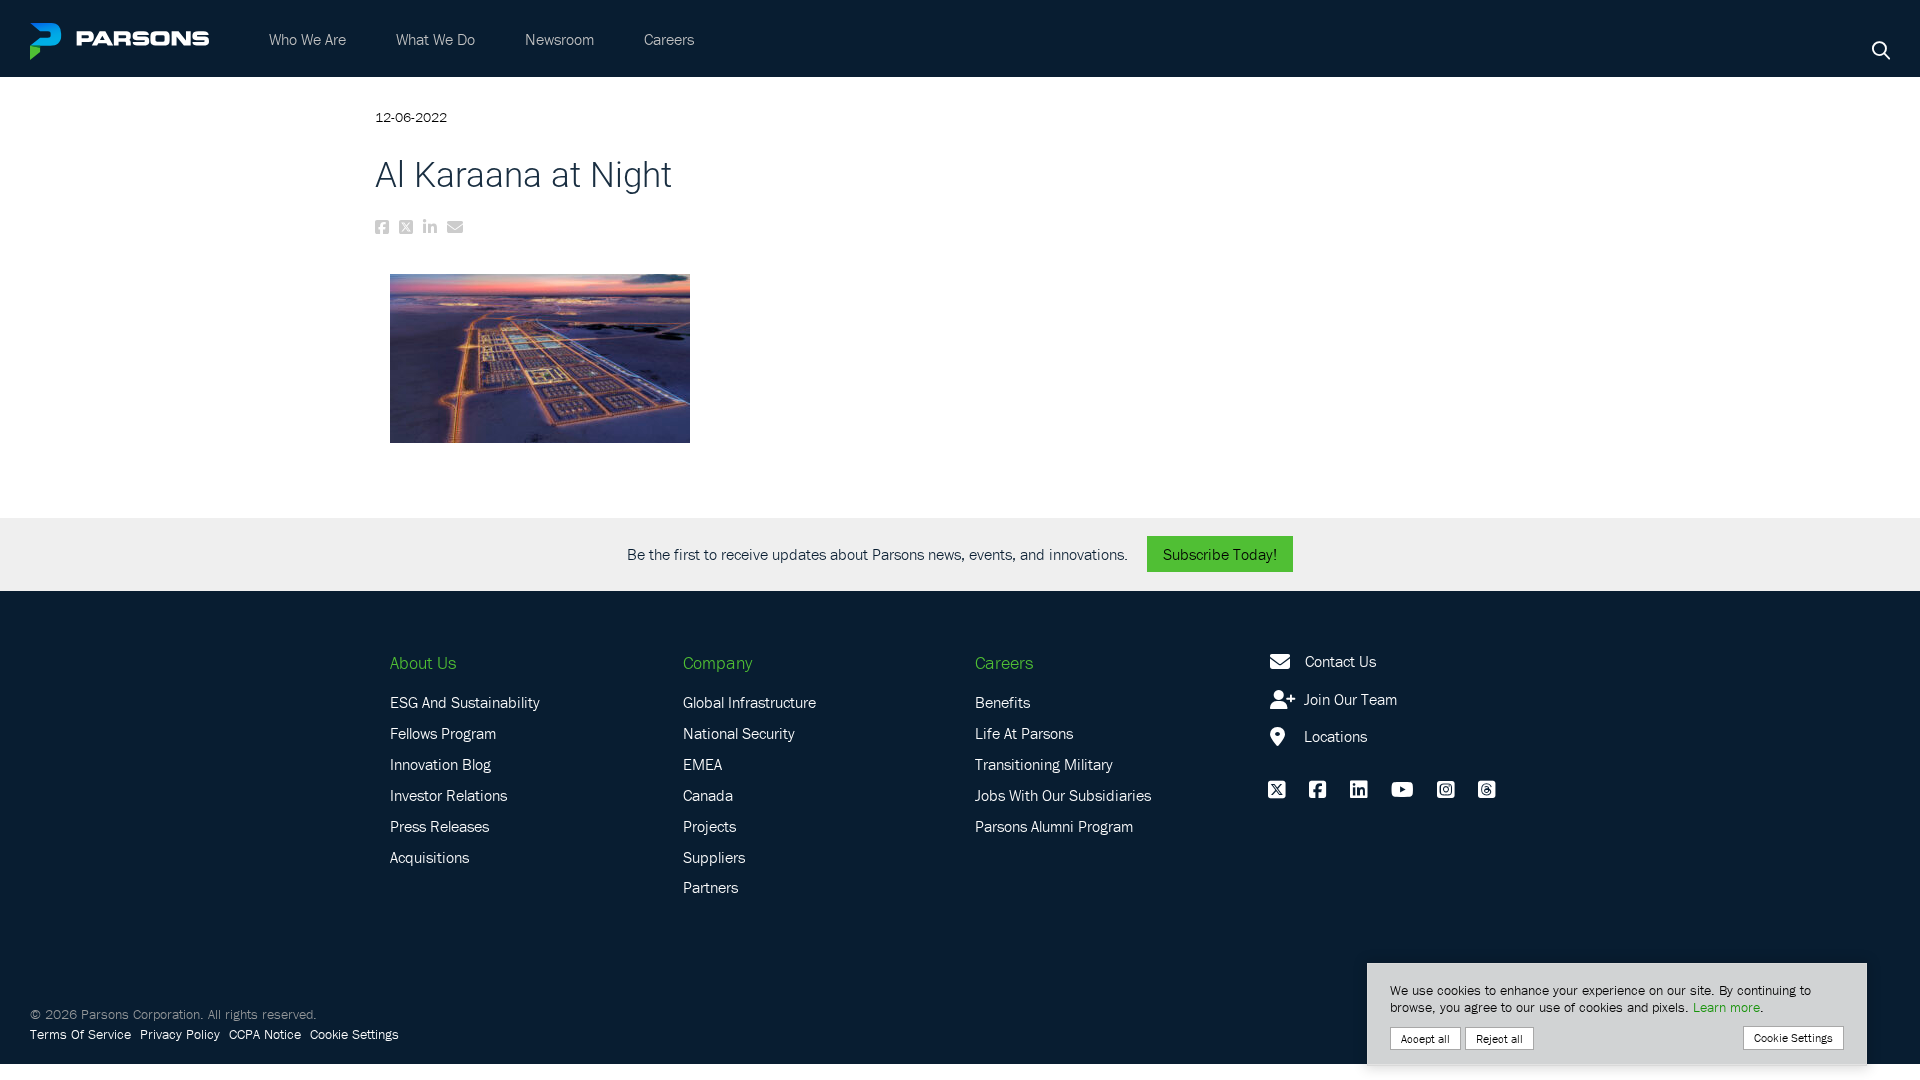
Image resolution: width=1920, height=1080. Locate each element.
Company (717, 662)
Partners (710, 887)
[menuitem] (307, 39)
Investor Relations (448, 795)
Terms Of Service (80, 1034)
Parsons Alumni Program (1054, 826)
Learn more (1726, 1007)
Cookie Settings (354, 1034)
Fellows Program (443, 733)
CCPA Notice (265, 1034)
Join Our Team (1348, 699)
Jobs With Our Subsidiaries (1063, 795)
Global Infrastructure (749, 702)
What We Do (435, 39)
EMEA (702, 764)
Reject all (1499, 1038)
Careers (669, 39)
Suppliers (714, 857)
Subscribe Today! (1220, 554)
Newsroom (559, 39)
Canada (708, 795)
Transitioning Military (1044, 764)
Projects (709, 826)
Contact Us (1340, 661)
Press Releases (439, 826)
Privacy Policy (180, 1034)
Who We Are (307, 39)
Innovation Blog (440, 764)
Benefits (1002, 702)
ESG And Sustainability (465, 702)
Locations (1333, 736)
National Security (739, 733)
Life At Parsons (1024, 733)
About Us (423, 662)
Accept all (1425, 1038)
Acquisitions (429, 857)
